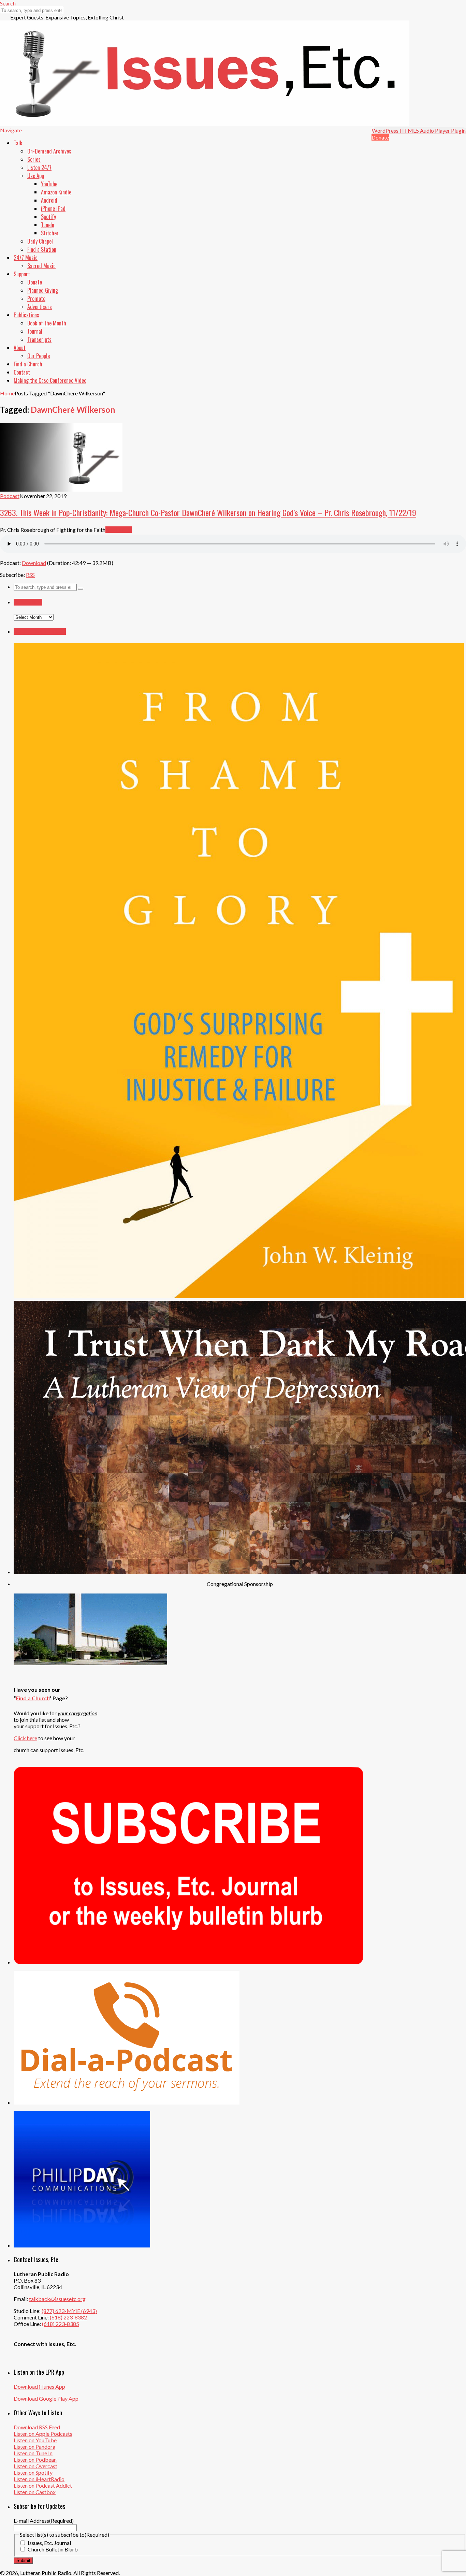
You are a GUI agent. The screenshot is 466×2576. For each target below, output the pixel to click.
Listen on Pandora (34, 2447)
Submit (23, 2560)
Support (22, 274)
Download (34, 563)
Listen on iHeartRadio (39, 2479)
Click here (25, 1738)
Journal (35, 331)
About (20, 348)
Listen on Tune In (33, 2453)
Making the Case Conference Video (50, 380)
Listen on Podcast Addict (43, 2485)
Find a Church (28, 364)
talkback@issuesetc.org (57, 2299)
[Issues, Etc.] (205, 124)
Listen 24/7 (39, 168)
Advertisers (40, 307)
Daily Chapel (40, 241)
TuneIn (48, 225)
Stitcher (50, 233)
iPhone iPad (53, 208)
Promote (36, 299)
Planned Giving (43, 290)
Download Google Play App (46, 2398)
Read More (119, 530)
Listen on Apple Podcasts (43, 2434)
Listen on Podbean (35, 2459)
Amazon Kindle (56, 192)
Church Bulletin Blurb (53, 2549)
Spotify (48, 217)
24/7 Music (26, 258)
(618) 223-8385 (61, 2324)
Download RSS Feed (37, 2427)
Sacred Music (41, 266)
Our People (39, 356)
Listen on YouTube (35, 2440)
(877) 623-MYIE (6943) (69, 2311)
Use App (36, 176)
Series (34, 159)
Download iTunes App (39, 2386)
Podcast (10, 496)
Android (49, 200)
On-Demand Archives (49, 151)
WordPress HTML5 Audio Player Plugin (419, 130)
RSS (30, 575)
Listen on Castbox (35, 2492)
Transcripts (39, 339)
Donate (380, 137)
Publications (26, 315)
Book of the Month (47, 323)
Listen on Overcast (35, 2466)
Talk (18, 143)
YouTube (49, 184)
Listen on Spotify (33, 2472)
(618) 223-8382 (68, 2317)
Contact (22, 372)
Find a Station (42, 249)
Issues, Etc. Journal (49, 2543)
